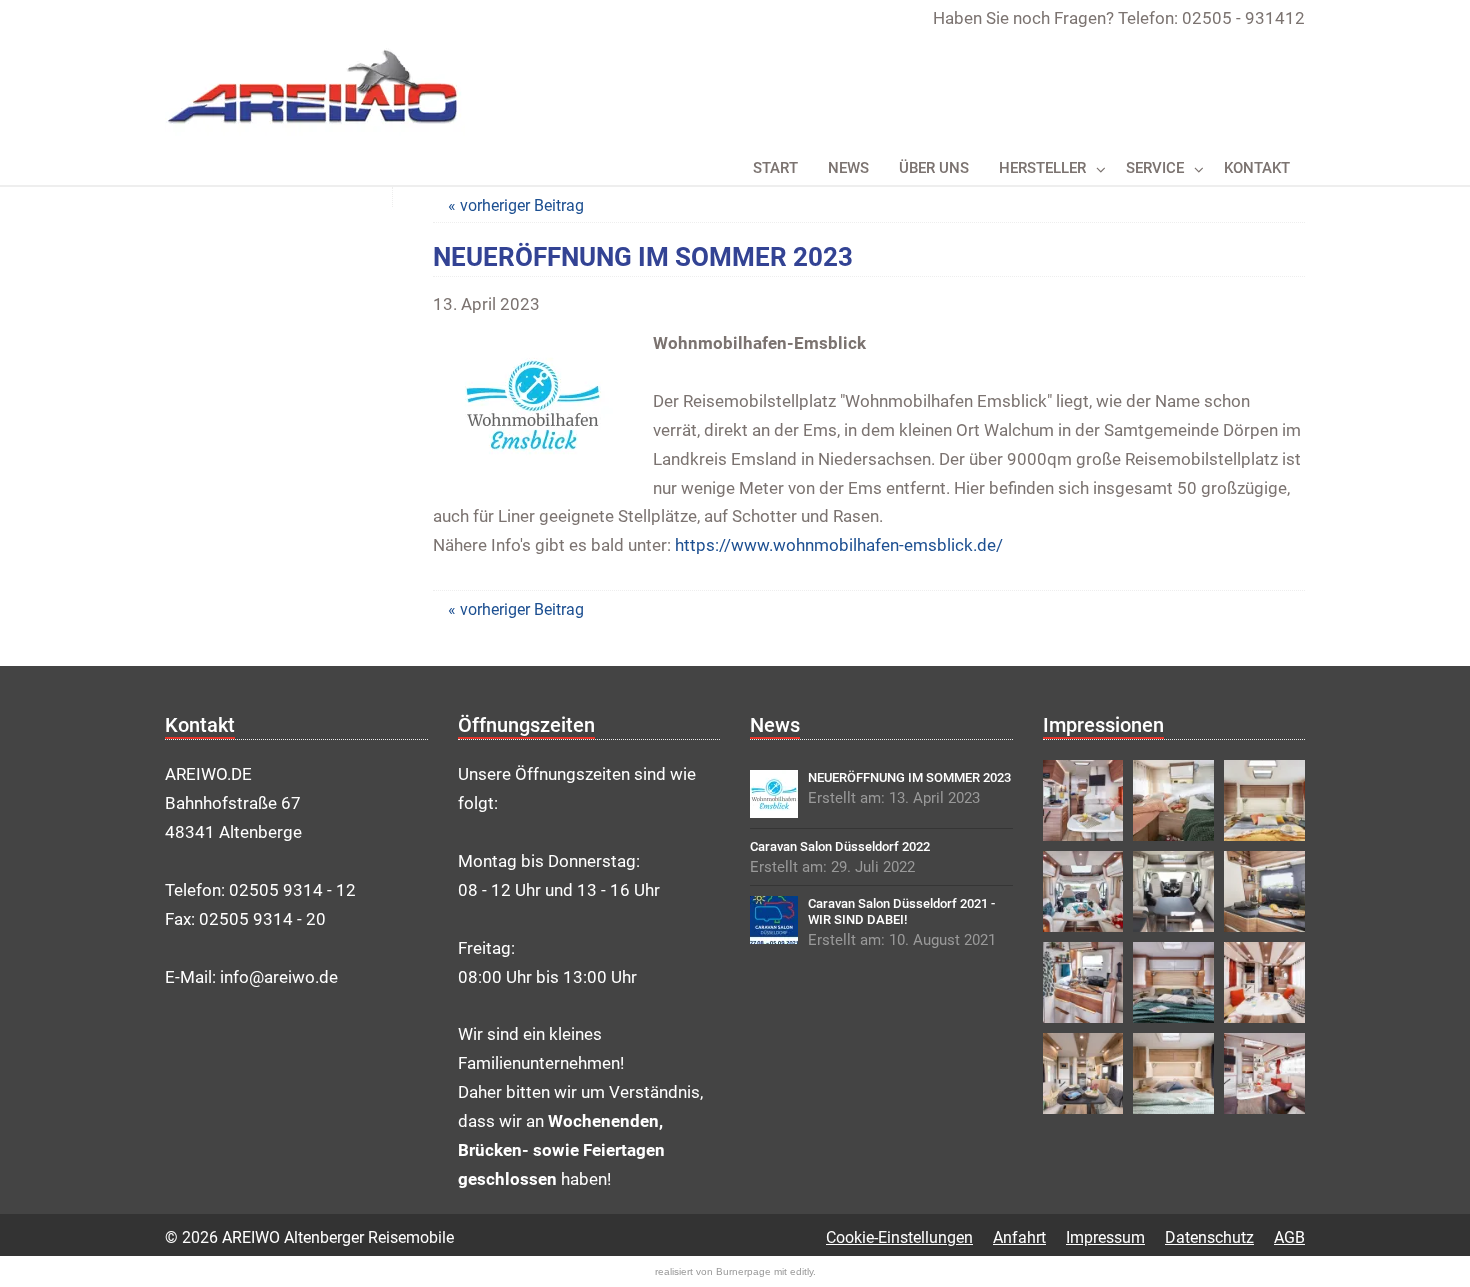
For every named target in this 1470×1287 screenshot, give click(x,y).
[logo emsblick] (774, 794)
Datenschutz (1209, 1237)
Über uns (934, 168)
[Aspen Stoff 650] (1083, 800)
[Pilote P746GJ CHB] (1173, 800)
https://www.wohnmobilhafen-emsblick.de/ (839, 545)
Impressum (1105, 1237)
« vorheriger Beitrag (516, 205)
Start (775, 168)
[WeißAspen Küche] (1083, 982)
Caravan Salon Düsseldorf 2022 (840, 846)
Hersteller (1042, 168)
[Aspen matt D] (1264, 982)
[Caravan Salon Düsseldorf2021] (774, 920)
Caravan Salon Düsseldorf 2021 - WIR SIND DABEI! (901, 911)
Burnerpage (743, 1271)
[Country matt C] (1173, 1073)
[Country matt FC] (1083, 1073)
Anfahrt (1019, 1237)
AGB (1289, 1237)
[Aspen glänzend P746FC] (1173, 891)
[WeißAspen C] (1173, 982)
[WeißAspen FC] (1264, 1073)
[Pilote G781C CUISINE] (1264, 891)
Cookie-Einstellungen (899, 1237)
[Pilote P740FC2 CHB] (1264, 800)
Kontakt (1257, 168)
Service (1155, 168)
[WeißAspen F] (1083, 891)
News (848, 168)
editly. (803, 1271)
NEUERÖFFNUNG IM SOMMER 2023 (909, 777)
